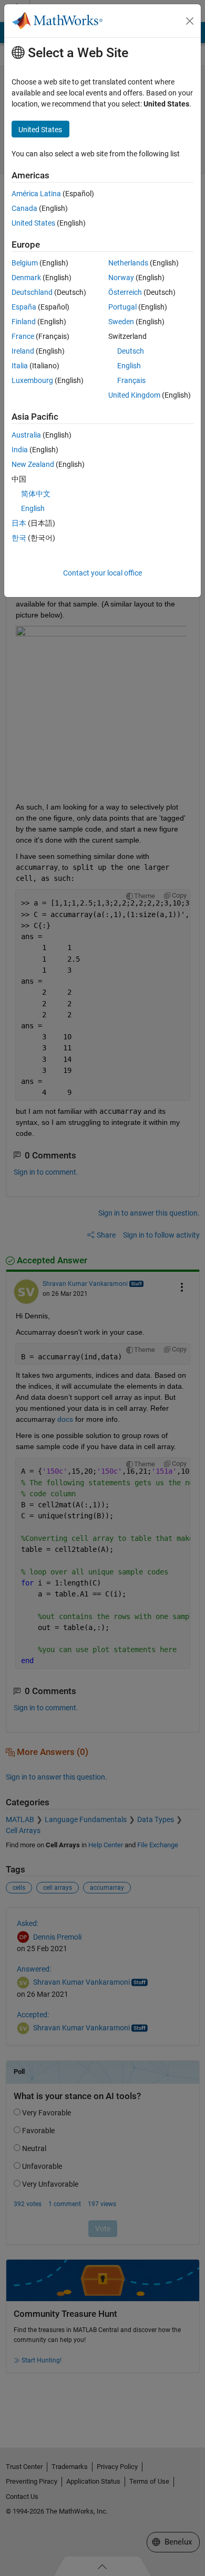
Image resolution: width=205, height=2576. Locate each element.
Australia (26, 435)
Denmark (26, 278)
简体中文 (36, 494)
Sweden (121, 322)
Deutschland (32, 292)
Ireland (23, 351)
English (129, 366)
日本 (19, 523)
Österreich (125, 292)
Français (131, 380)
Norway (121, 278)
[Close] (190, 21)
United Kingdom (134, 395)
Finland (24, 322)
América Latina (36, 194)
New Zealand (33, 464)
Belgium (25, 263)
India (20, 450)
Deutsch (131, 351)
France (23, 336)
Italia (20, 366)
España (24, 307)
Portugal (122, 307)
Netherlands (128, 263)
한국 (19, 538)
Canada (24, 208)
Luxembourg (32, 380)
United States (33, 223)
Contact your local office (102, 573)
